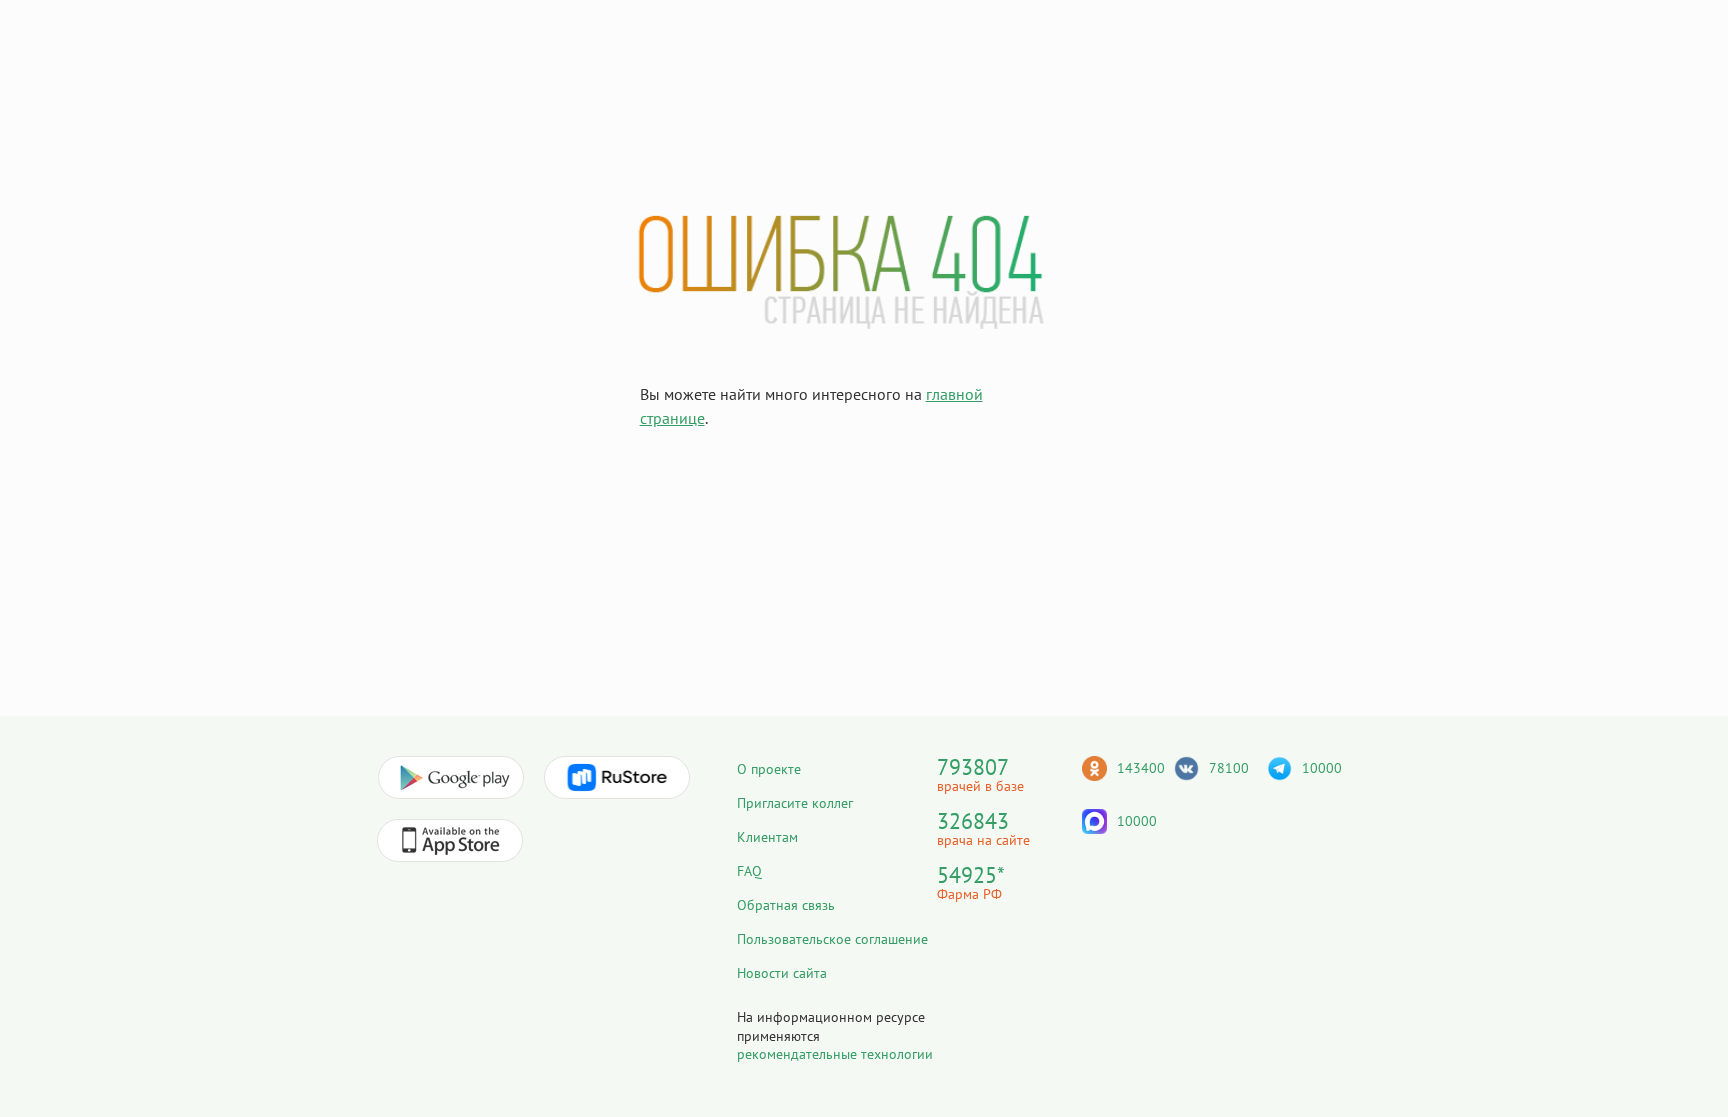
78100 (1229, 768)
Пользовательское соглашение (832, 939)
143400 (1141, 768)
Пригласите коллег (795, 803)
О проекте (769, 769)
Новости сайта (782, 973)
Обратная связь (786, 905)
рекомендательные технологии (835, 1054)
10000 (1322, 768)
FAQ (749, 871)
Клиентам (767, 837)
